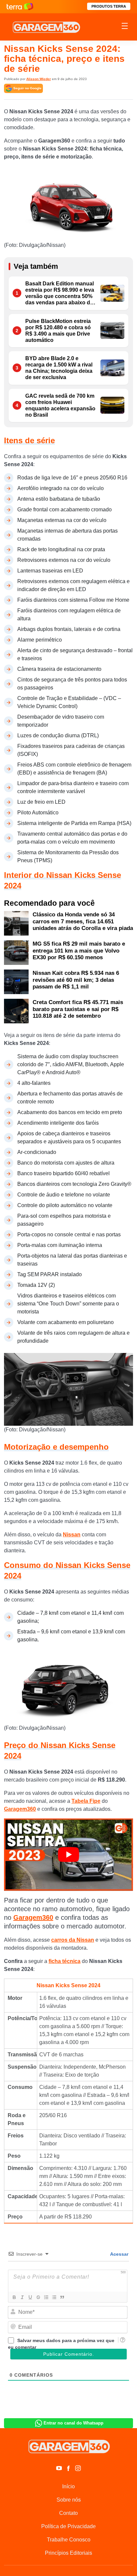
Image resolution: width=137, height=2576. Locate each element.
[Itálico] (22, 2297)
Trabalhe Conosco (69, 2540)
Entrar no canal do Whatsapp (73, 2423)
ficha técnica (65, 1961)
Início (68, 2486)
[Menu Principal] (125, 27)
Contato (68, 2513)
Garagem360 (20, 1809)
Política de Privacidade (68, 2526)
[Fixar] (38, 2297)
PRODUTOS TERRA (109, 6)
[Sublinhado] (30, 2297)
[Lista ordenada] (46, 2297)
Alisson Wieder (39, 79)
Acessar (119, 2254)
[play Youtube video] (68, 1855)
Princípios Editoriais (68, 2553)
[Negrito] (14, 2297)
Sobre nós (69, 2500)
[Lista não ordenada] (54, 2297)
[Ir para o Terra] (20, 6)
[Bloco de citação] (62, 2297)
